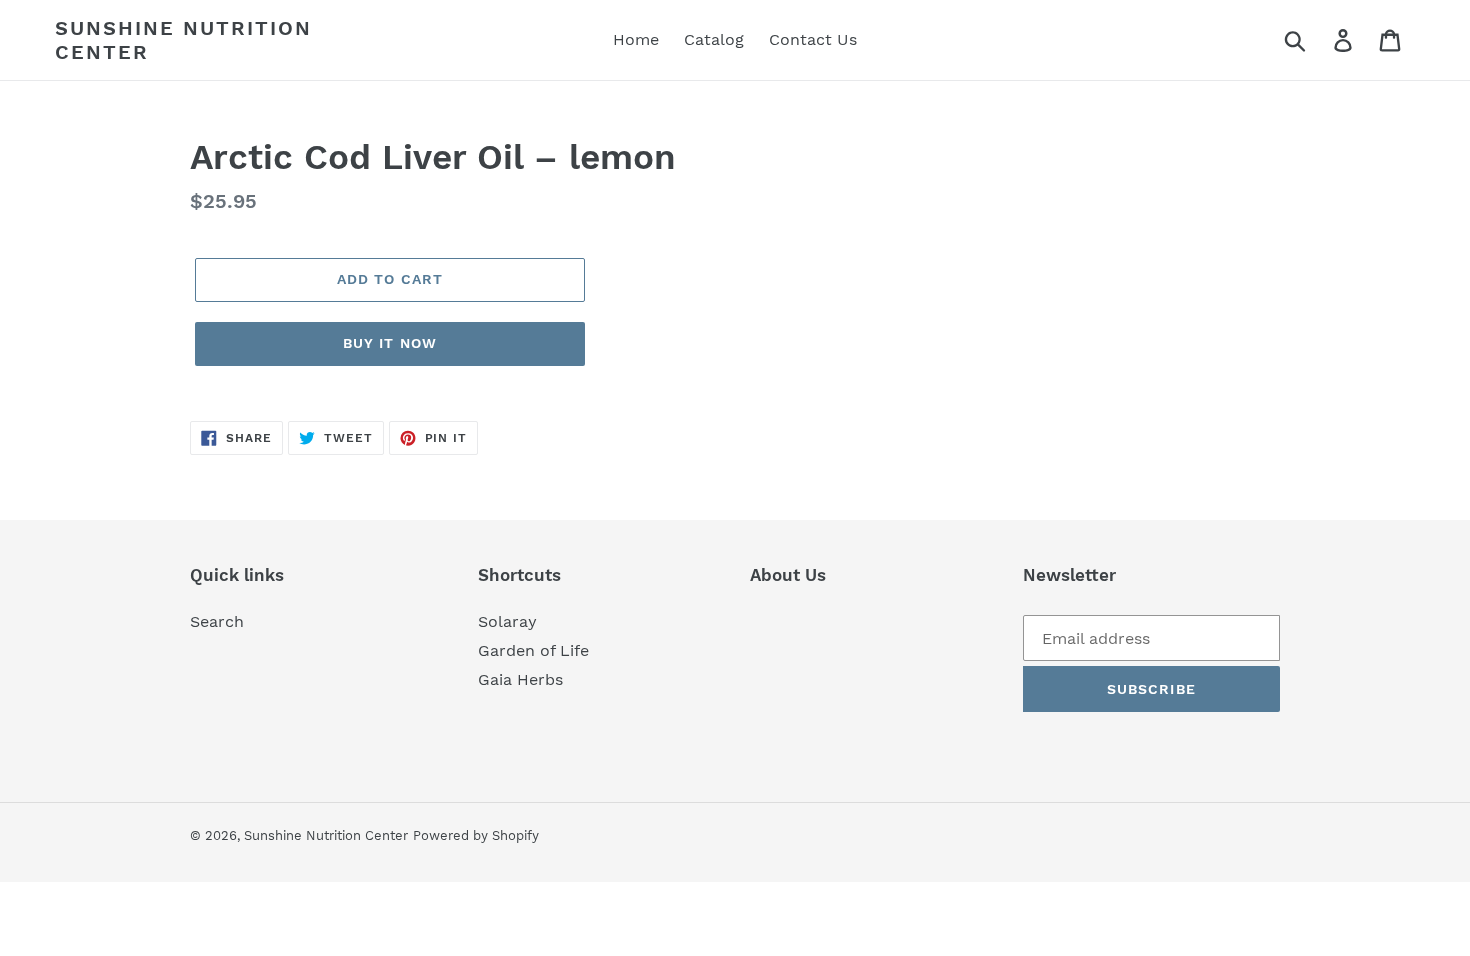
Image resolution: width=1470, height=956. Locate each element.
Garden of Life (533, 650)
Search (217, 621)
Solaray (507, 621)
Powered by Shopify (476, 835)
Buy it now (390, 343)
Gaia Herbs (520, 679)
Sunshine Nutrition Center (183, 40)
